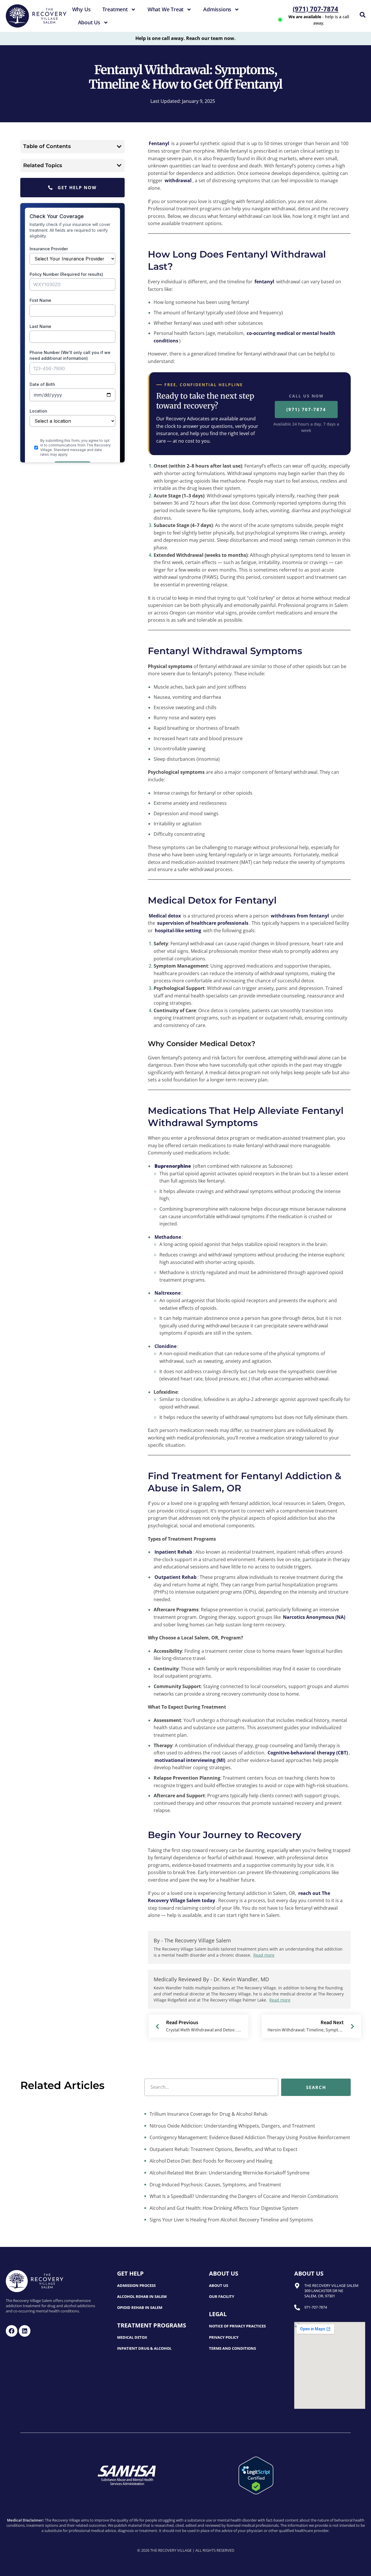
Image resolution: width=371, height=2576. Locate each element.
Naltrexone (168, 1293)
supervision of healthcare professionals (203, 923)
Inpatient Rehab (173, 1552)
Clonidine (166, 1346)
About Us (89, 22)
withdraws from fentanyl (300, 916)
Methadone (168, 1237)
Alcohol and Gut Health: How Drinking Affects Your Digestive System (223, 2208)
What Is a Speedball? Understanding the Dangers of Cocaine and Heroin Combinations (243, 2196)
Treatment (115, 9)
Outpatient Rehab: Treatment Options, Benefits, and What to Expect (223, 2149)
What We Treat (166, 9)
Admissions (217, 9)
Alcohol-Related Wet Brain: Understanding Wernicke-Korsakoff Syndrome (229, 2173)
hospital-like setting (178, 931)
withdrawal (178, 180)
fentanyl (265, 282)
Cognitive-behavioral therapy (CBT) (308, 1753)
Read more (264, 1955)
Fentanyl (159, 143)
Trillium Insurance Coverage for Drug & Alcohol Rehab (208, 2114)
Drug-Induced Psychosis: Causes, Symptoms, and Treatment (215, 2185)
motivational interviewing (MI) (190, 1760)
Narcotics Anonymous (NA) (314, 1617)
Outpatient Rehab (176, 1577)
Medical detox (165, 916)
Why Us (81, 9)
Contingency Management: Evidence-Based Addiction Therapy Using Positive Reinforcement (249, 2137)
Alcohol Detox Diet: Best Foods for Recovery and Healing (210, 2161)
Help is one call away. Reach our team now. (185, 38)
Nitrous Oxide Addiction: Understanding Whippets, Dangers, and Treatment (232, 2126)
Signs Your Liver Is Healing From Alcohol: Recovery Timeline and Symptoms (231, 2220)
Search (316, 2087)
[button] (119, 147)
